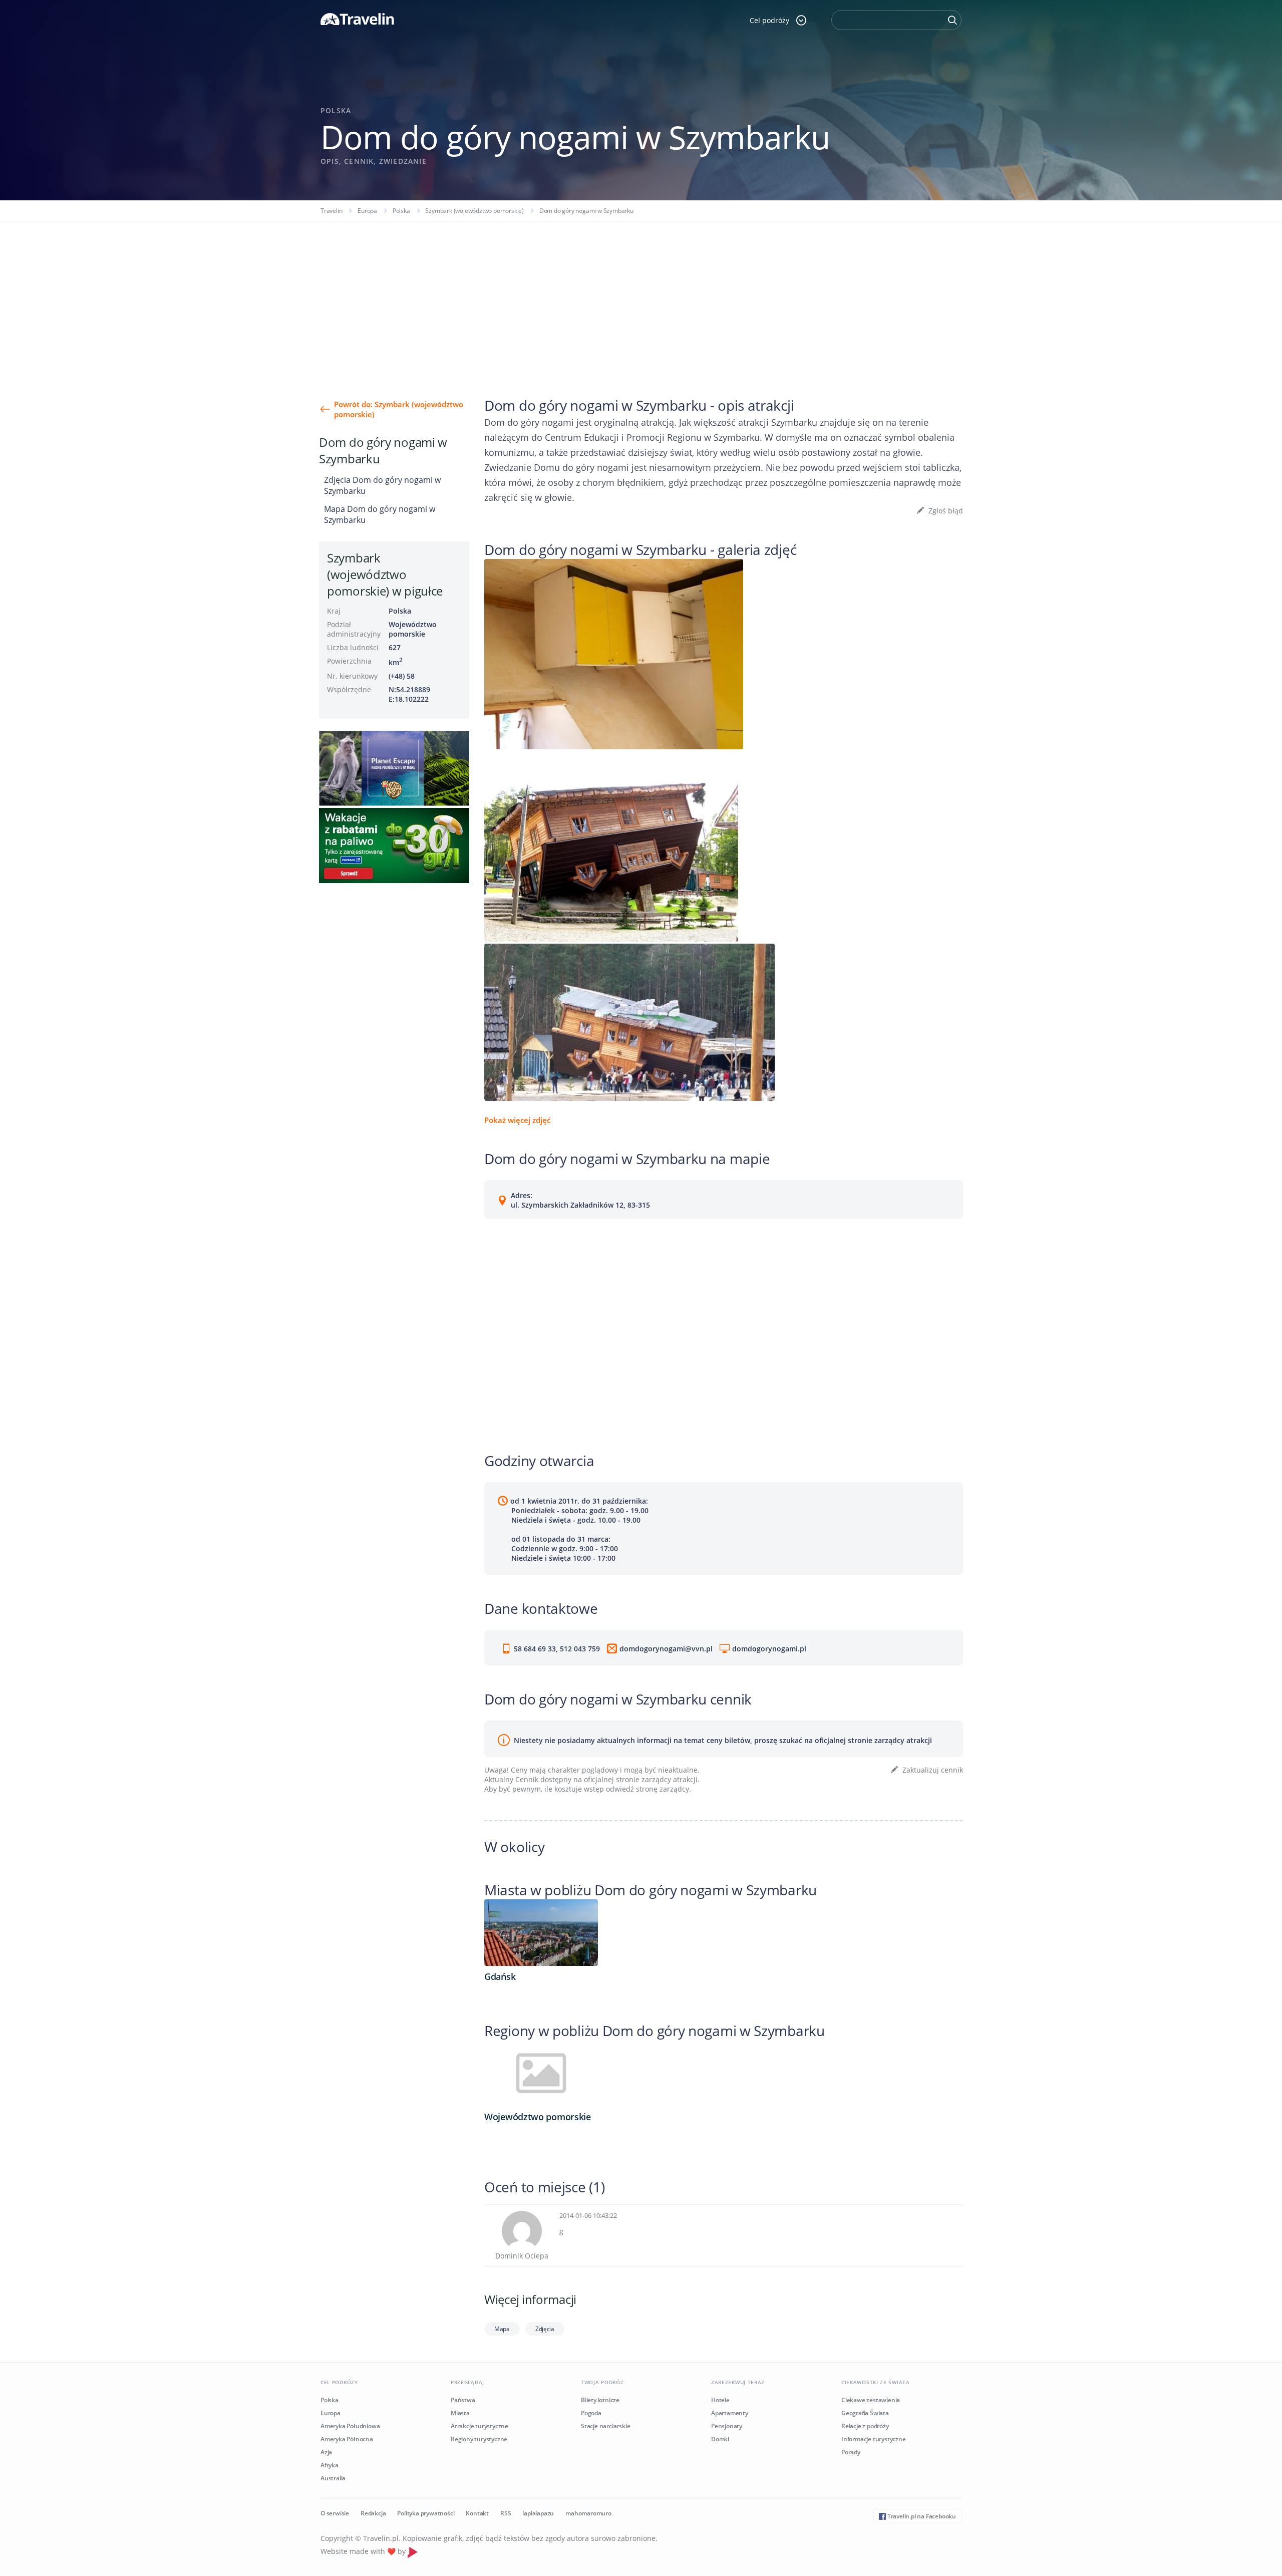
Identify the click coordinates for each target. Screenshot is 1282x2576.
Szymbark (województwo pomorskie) (474, 211)
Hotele (720, 2400)
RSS (506, 2513)
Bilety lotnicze (600, 2400)
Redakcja (373, 2513)
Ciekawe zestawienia (871, 2400)
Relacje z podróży (865, 2426)
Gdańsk (500, 1976)
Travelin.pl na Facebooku (921, 2516)
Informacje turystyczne (874, 2439)
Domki (720, 2439)
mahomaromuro (588, 2513)
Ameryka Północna (347, 2439)
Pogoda (591, 2413)
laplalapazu (538, 2513)
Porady (851, 2452)
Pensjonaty (727, 2426)
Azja (326, 2452)
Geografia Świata (865, 2413)
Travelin (331, 211)
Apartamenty (730, 2413)
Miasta (460, 2413)
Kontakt (477, 2513)
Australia (333, 2478)
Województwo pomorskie (413, 629)
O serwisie (335, 2513)
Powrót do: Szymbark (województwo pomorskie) (399, 409)
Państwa (463, 2400)
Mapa (502, 2329)
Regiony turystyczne (479, 2439)
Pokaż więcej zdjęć (517, 1120)
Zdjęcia (545, 2329)
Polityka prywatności (426, 2513)
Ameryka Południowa (350, 2426)
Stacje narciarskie (605, 2426)
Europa (367, 211)
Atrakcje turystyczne (479, 2426)
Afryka (330, 2465)
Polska (401, 211)
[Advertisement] (641, 297)
